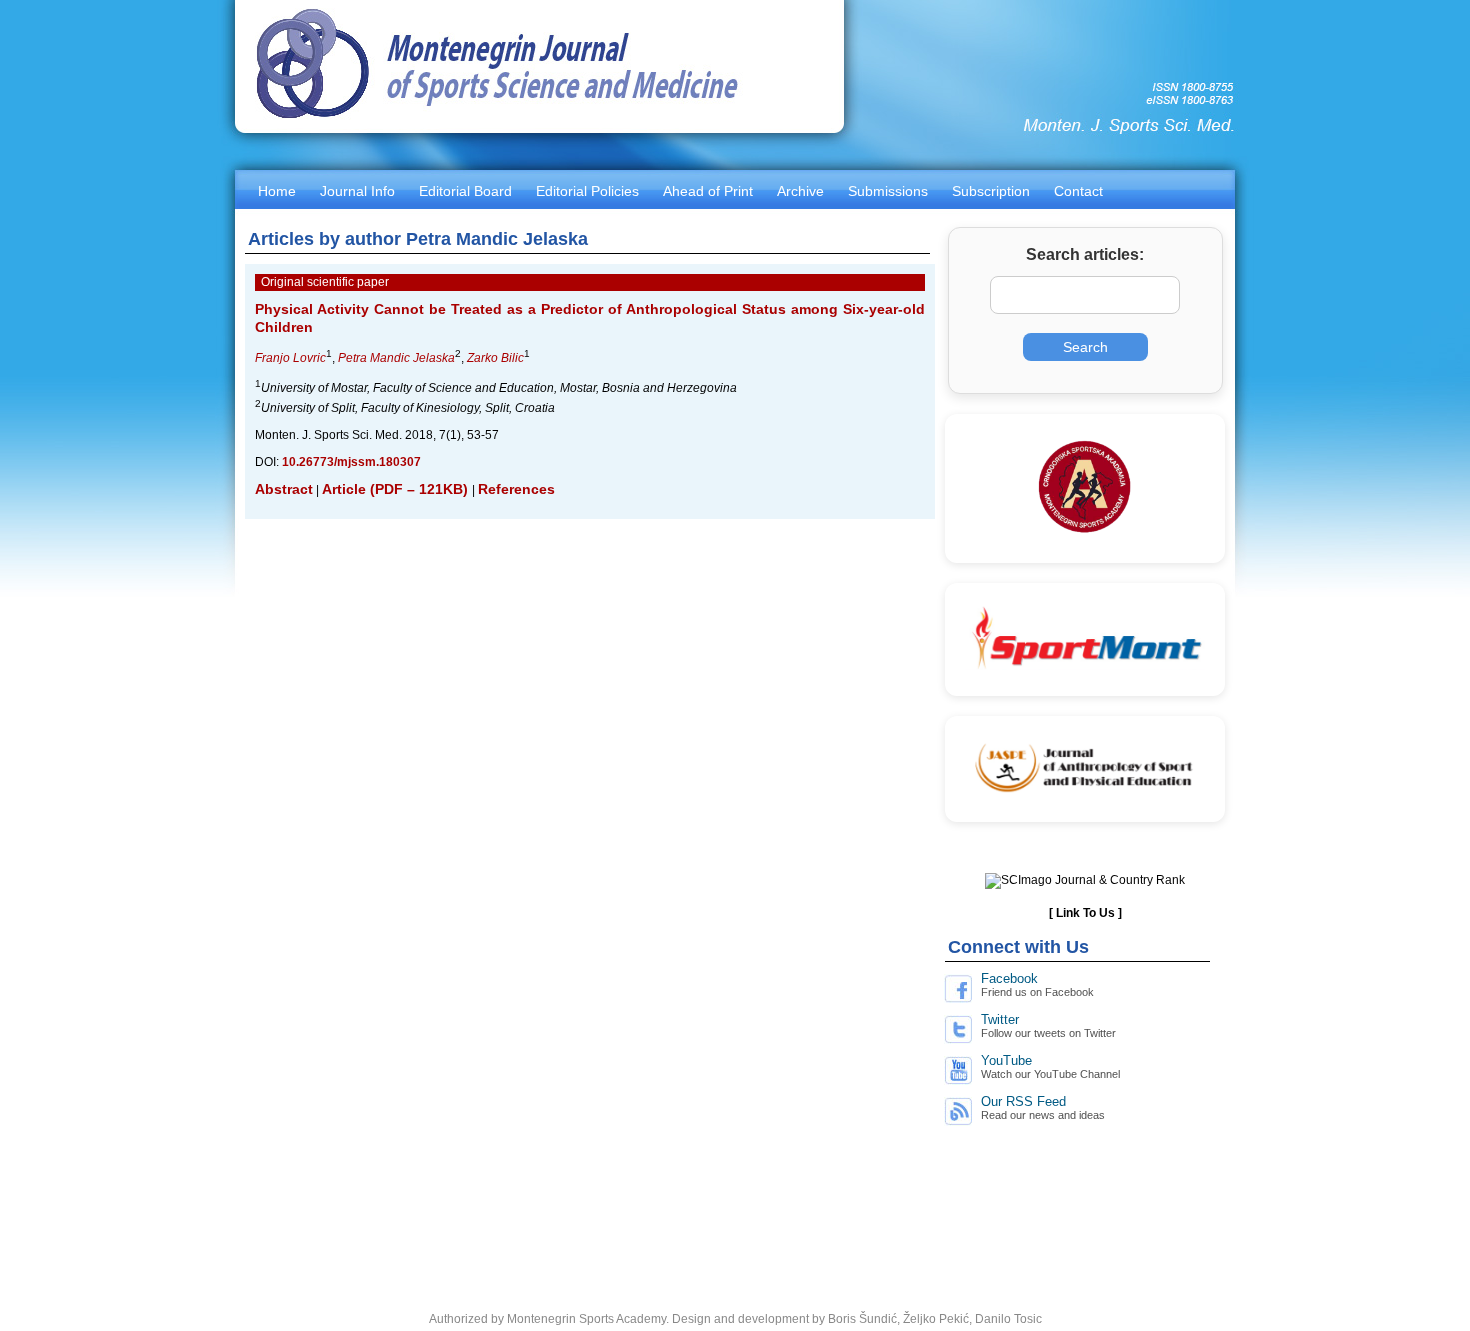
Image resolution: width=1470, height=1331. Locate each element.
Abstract (284, 489)
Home (277, 191)
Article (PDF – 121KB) (397, 489)
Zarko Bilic (495, 358)
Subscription (991, 191)
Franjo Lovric (290, 358)
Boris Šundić (862, 1319)
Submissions (888, 191)
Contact (1078, 191)
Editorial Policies (587, 191)
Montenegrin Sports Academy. (588, 1319)
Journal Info (357, 191)
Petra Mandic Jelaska (396, 358)
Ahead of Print (708, 191)
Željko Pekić (936, 1319)
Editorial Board (465, 191)
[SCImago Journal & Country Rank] (1085, 880)
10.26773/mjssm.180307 (351, 462)
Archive (800, 191)
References (516, 489)
